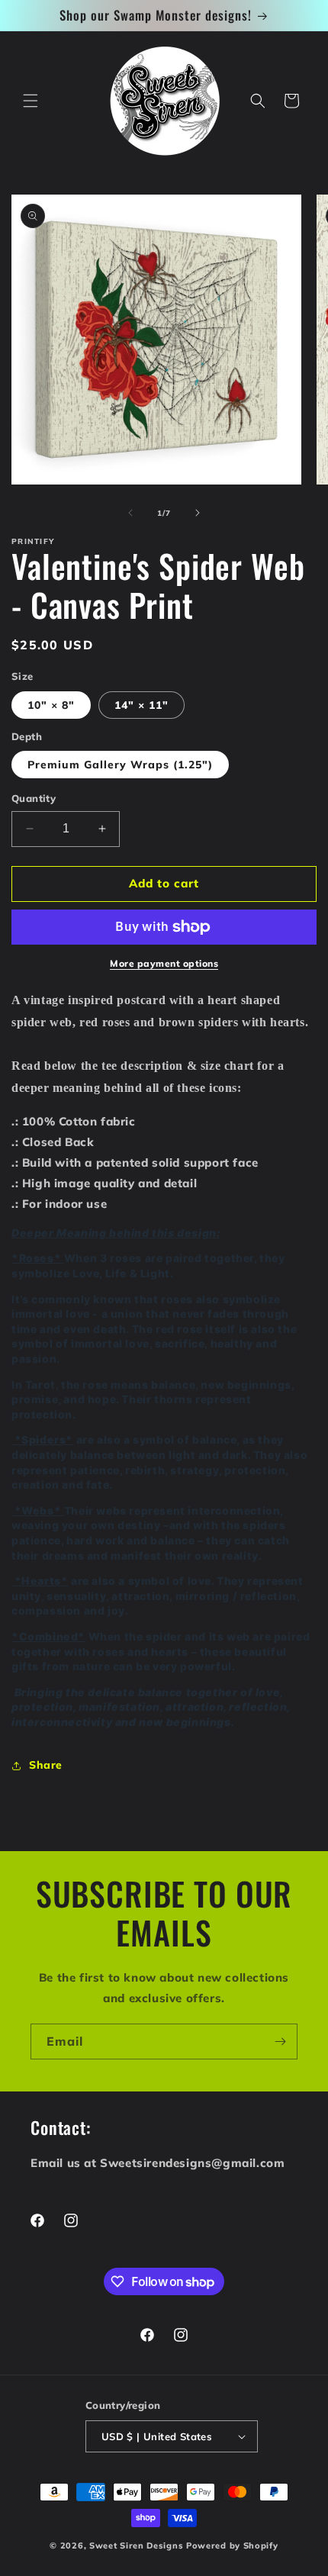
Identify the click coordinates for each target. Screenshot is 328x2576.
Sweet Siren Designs (136, 2545)
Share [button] (46, 1765)
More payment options (164, 963)
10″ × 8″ (51, 705)
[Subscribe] (280, 2041)
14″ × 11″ (141, 705)
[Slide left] (130, 513)
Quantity (34, 798)
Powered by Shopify (232, 2545)
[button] (31, 101)
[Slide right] (198, 513)
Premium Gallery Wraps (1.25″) (120, 765)
